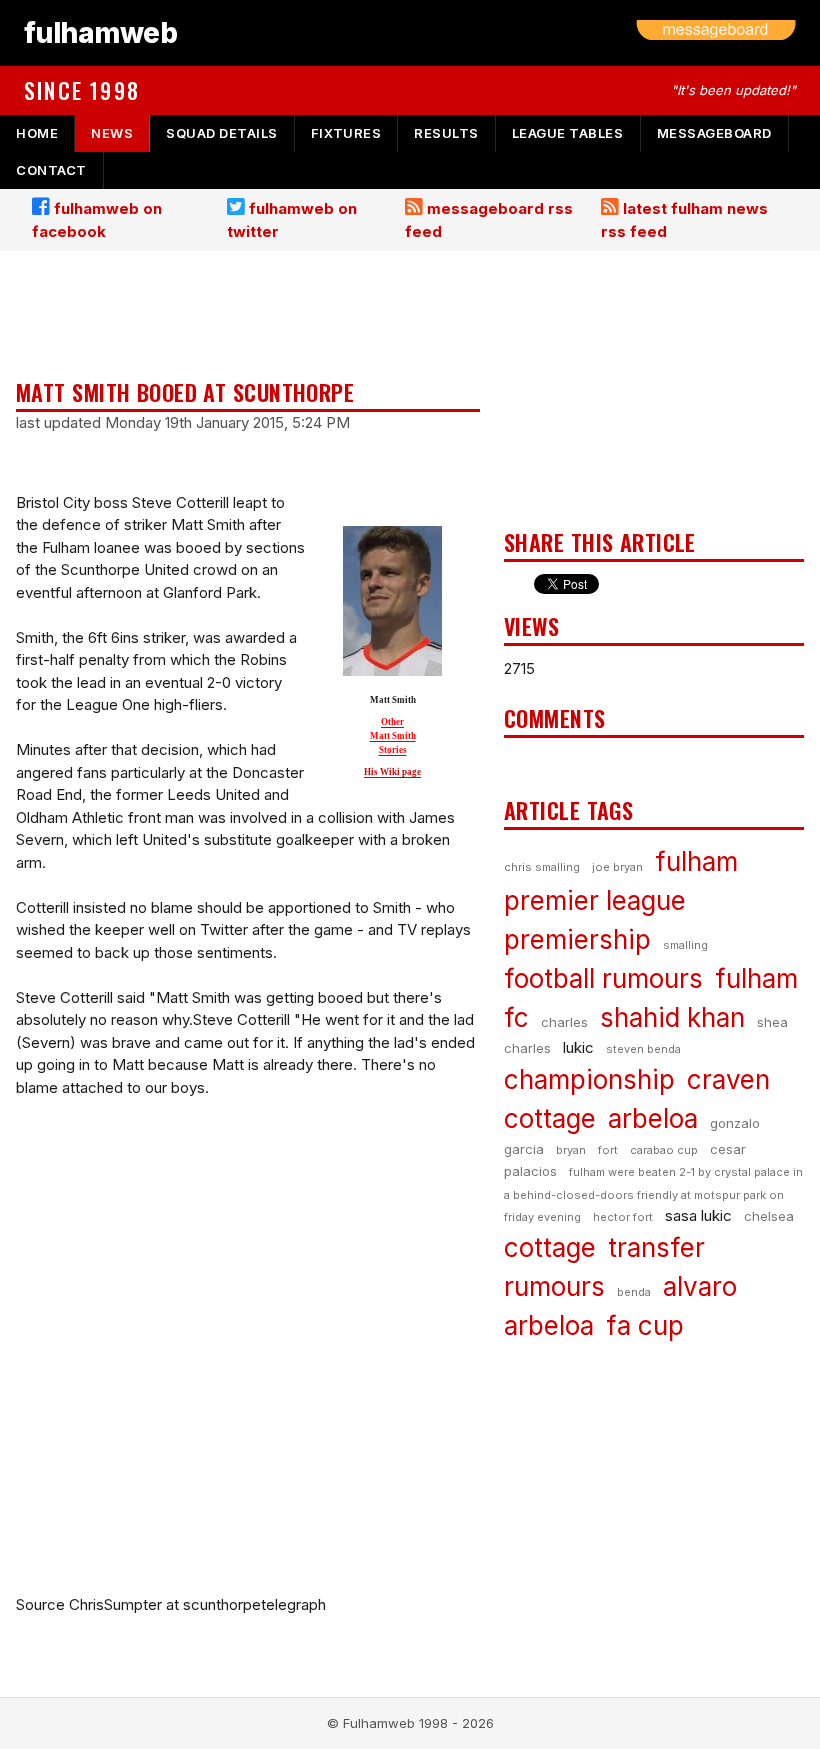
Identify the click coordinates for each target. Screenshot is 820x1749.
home (37, 133)
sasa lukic (698, 1215)
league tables (568, 133)
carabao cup (664, 1150)
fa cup (645, 1325)
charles (564, 1022)
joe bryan (617, 867)
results (446, 133)
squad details (222, 133)
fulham (696, 861)
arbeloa (653, 1118)
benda (634, 1292)
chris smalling (542, 867)
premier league (595, 900)
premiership (577, 939)
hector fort (623, 1217)
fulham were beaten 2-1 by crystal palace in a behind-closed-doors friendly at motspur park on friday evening (653, 1194)
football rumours (603, 978)
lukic (578, 1047)
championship (589, 1079)
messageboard (714, 133)
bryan (571, 1150)
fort (608, 1150)
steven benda (643, 1049)
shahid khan (672, 1017)
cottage (550, 1247)
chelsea (769, 1216)
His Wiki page (392, 772)
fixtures (346, 133)
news (112, 133)
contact (51, 170)
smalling (685, 945)
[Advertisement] (248, 317)
